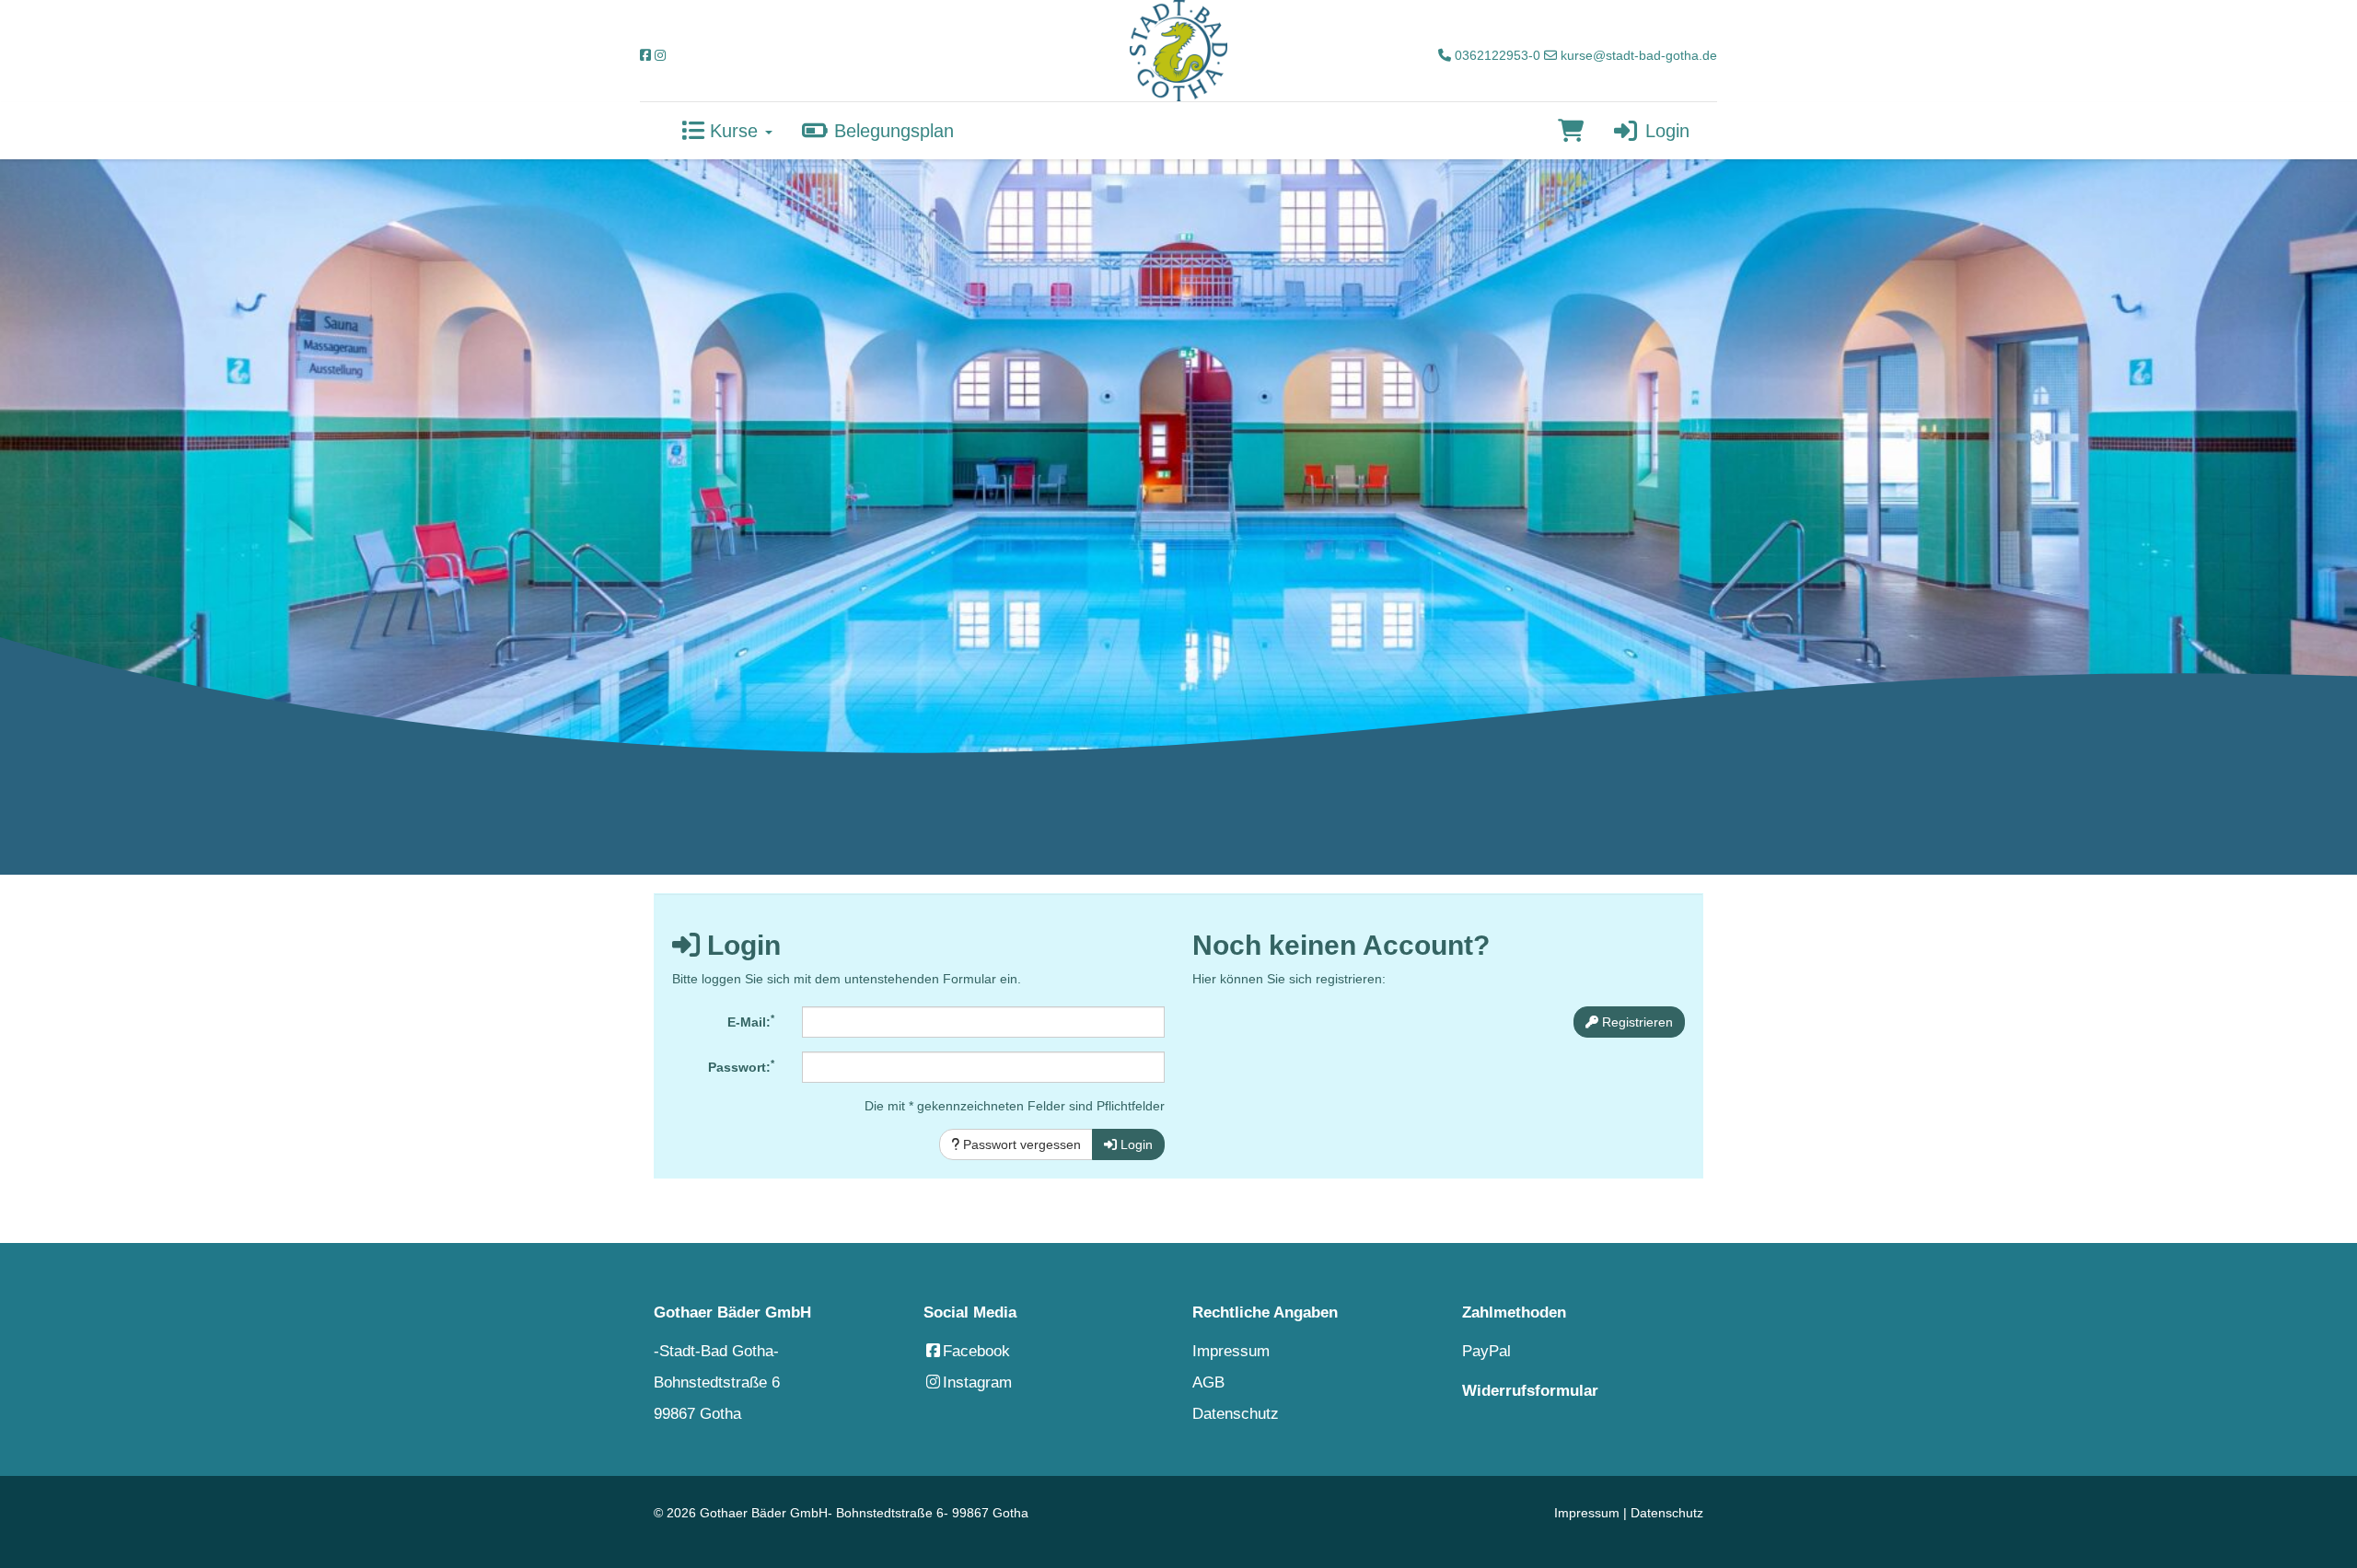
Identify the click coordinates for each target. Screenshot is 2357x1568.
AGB (1208, 1382)
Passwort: (741, 1066)
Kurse (734, 131)
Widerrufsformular (1530, 1391)
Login (1665, 131)
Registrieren (1636, 1022)
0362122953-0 (1496, 55)
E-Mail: (751, 1021)
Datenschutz (1236, 1414)
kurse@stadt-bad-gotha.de (1637, 55)
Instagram (977, 1382)
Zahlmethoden (1514, 1312)
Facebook (976, 1351)
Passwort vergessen (1020, 1144)
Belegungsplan (891, 131)
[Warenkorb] (1571, 131)
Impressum (1231, 1351)
